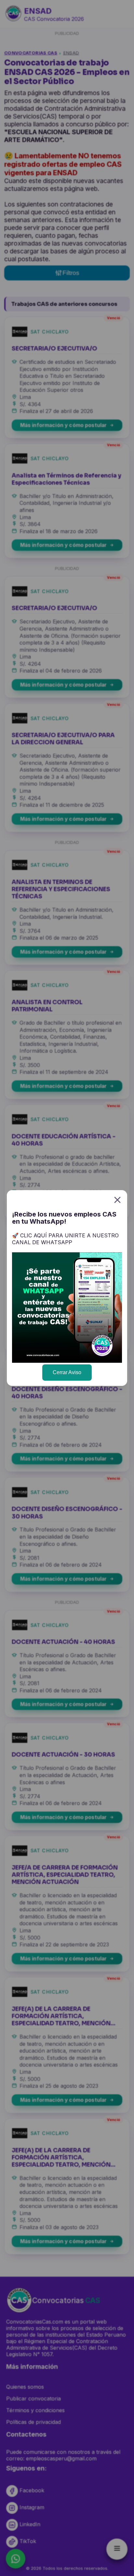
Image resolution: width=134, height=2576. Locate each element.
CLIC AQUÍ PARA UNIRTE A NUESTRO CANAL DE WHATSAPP (65, 1239)
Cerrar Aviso (67, 1372)
